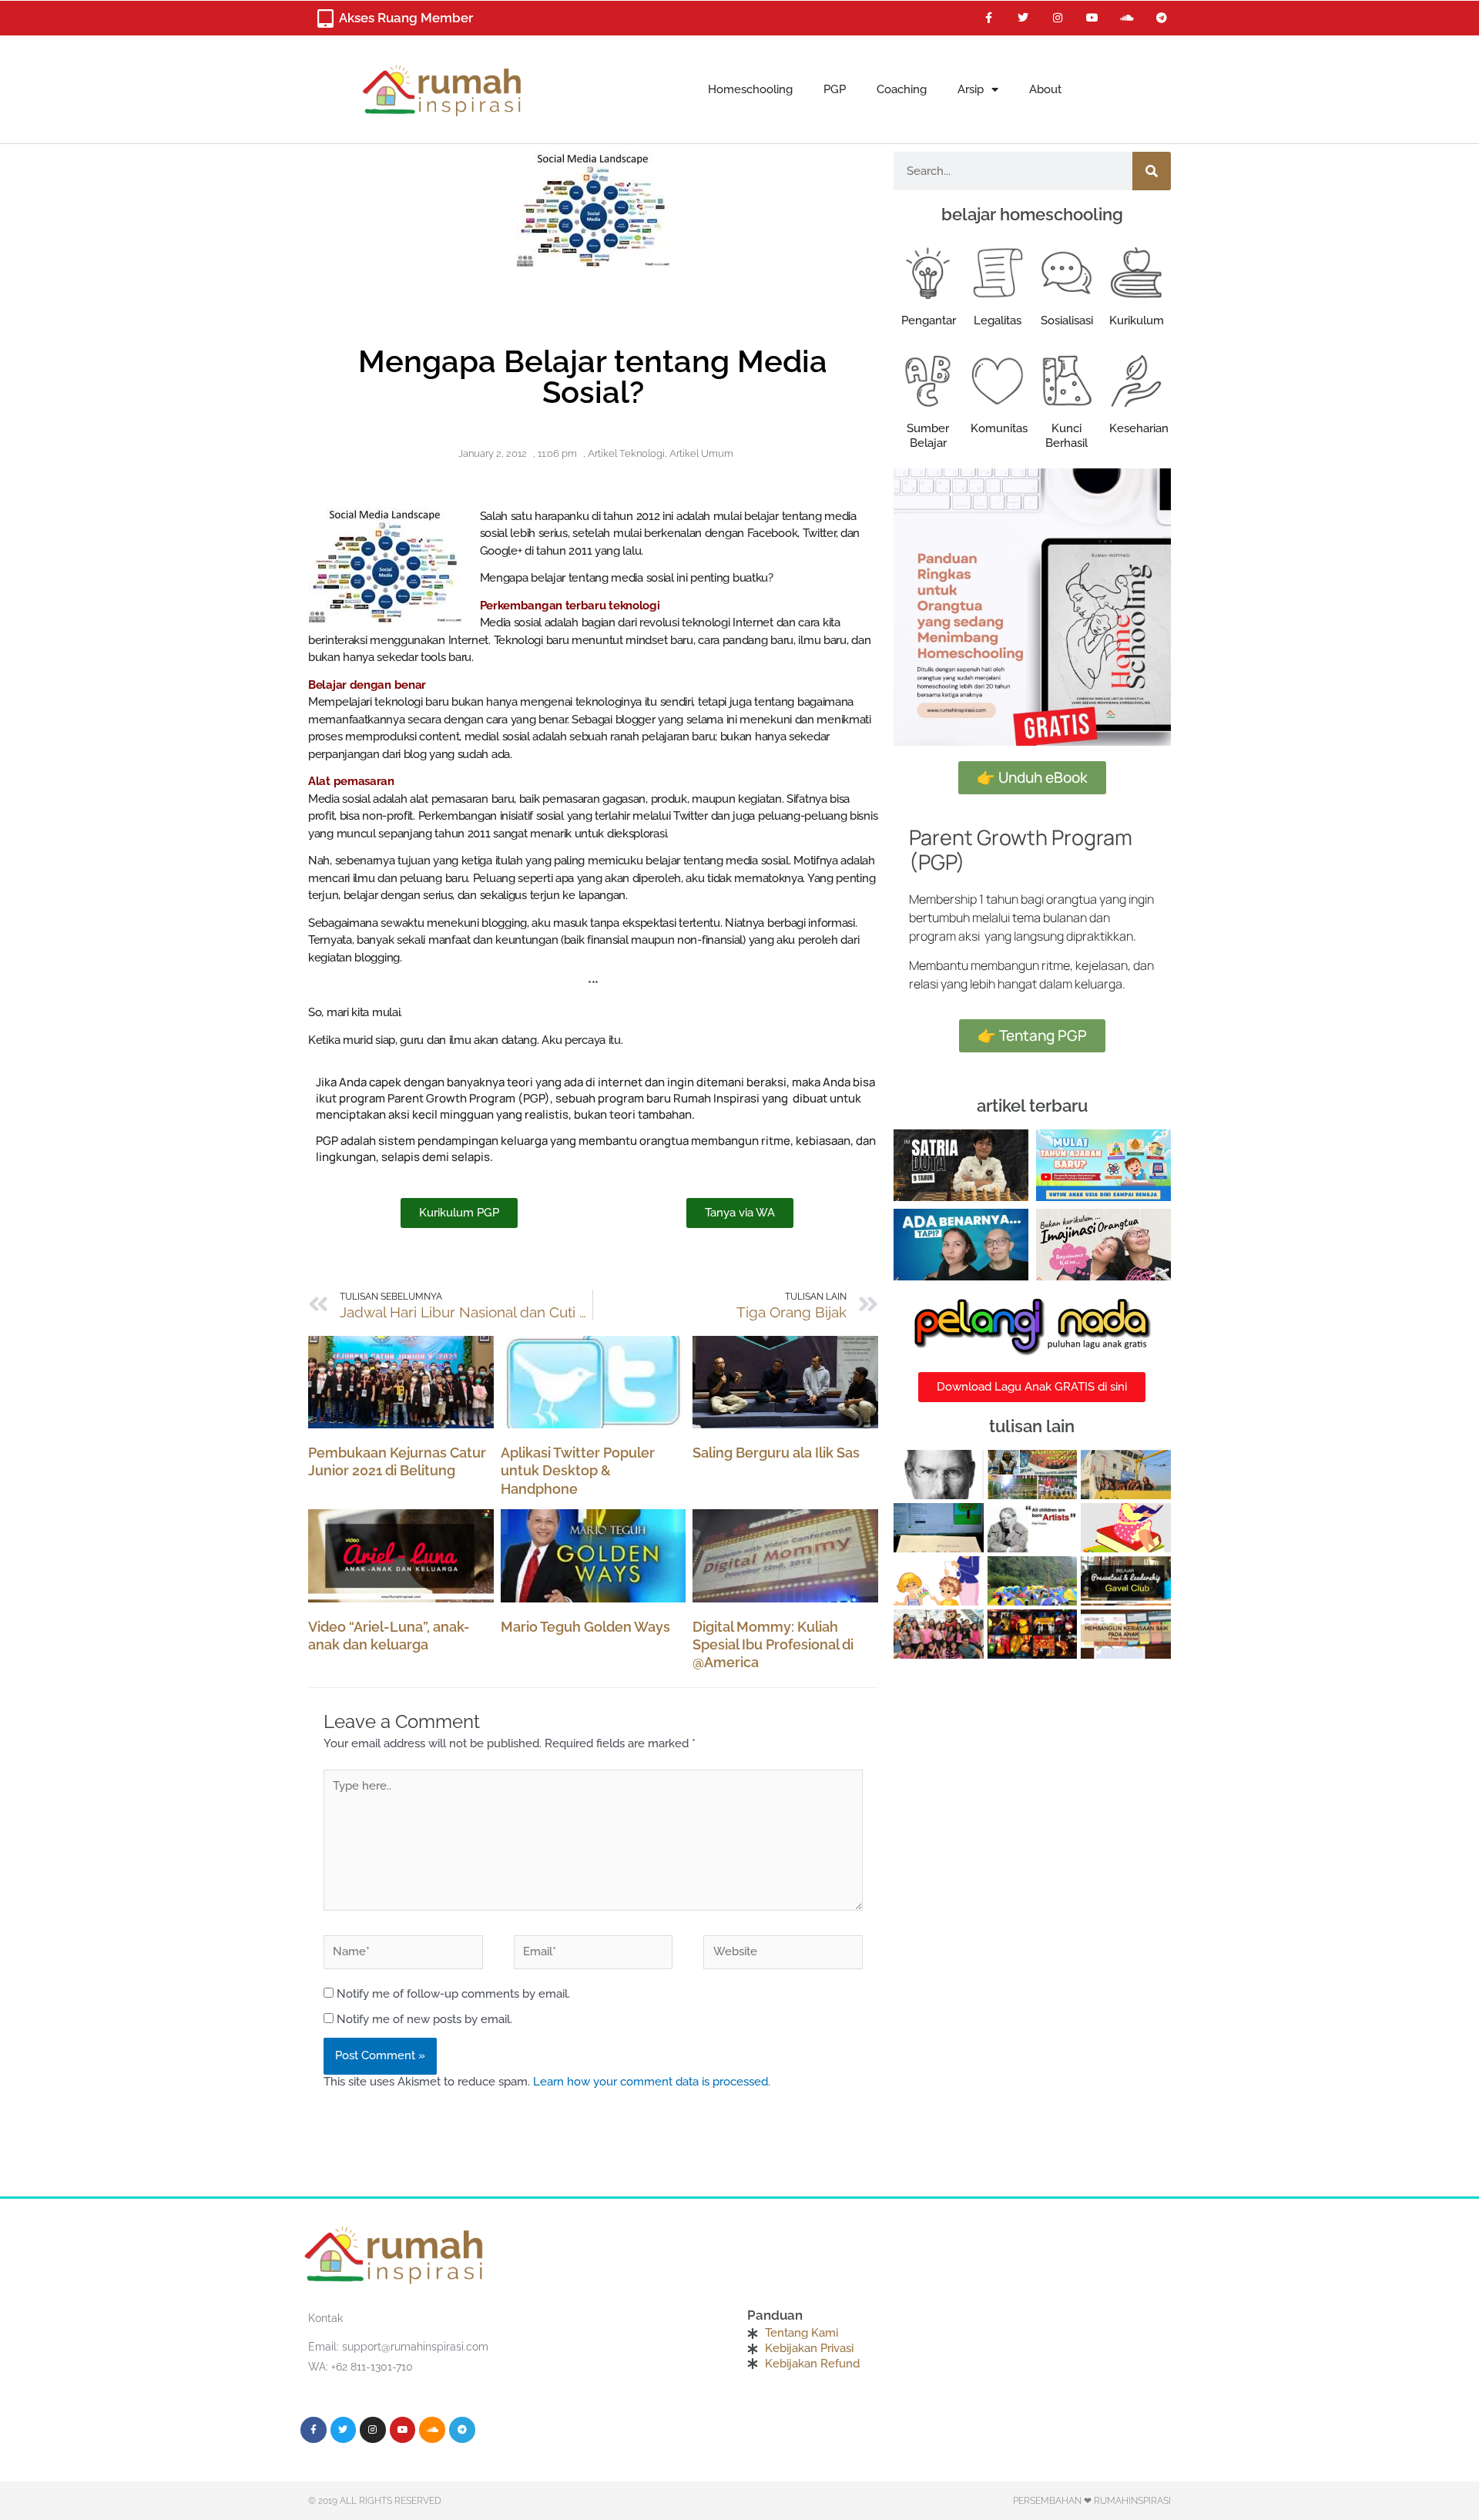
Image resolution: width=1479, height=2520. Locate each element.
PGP (835, 89)
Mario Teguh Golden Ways (585, 1627)
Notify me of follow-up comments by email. (453, 1994)
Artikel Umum (701, 453)
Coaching (902, 89)
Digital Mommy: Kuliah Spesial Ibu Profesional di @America (773, 1645)
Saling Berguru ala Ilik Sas (776, 1453)
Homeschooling (750, 89)
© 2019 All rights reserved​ (375, 2501)
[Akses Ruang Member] (325, 18)
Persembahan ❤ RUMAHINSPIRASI (1092, 2501)
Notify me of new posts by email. (424, 2019)
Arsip (971, 89)
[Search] (1152, 171)
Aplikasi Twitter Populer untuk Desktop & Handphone (578, 1471)
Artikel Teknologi (626, 453)
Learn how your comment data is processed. (652, 2082)
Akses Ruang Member (406, 18)
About (1045, 89)
